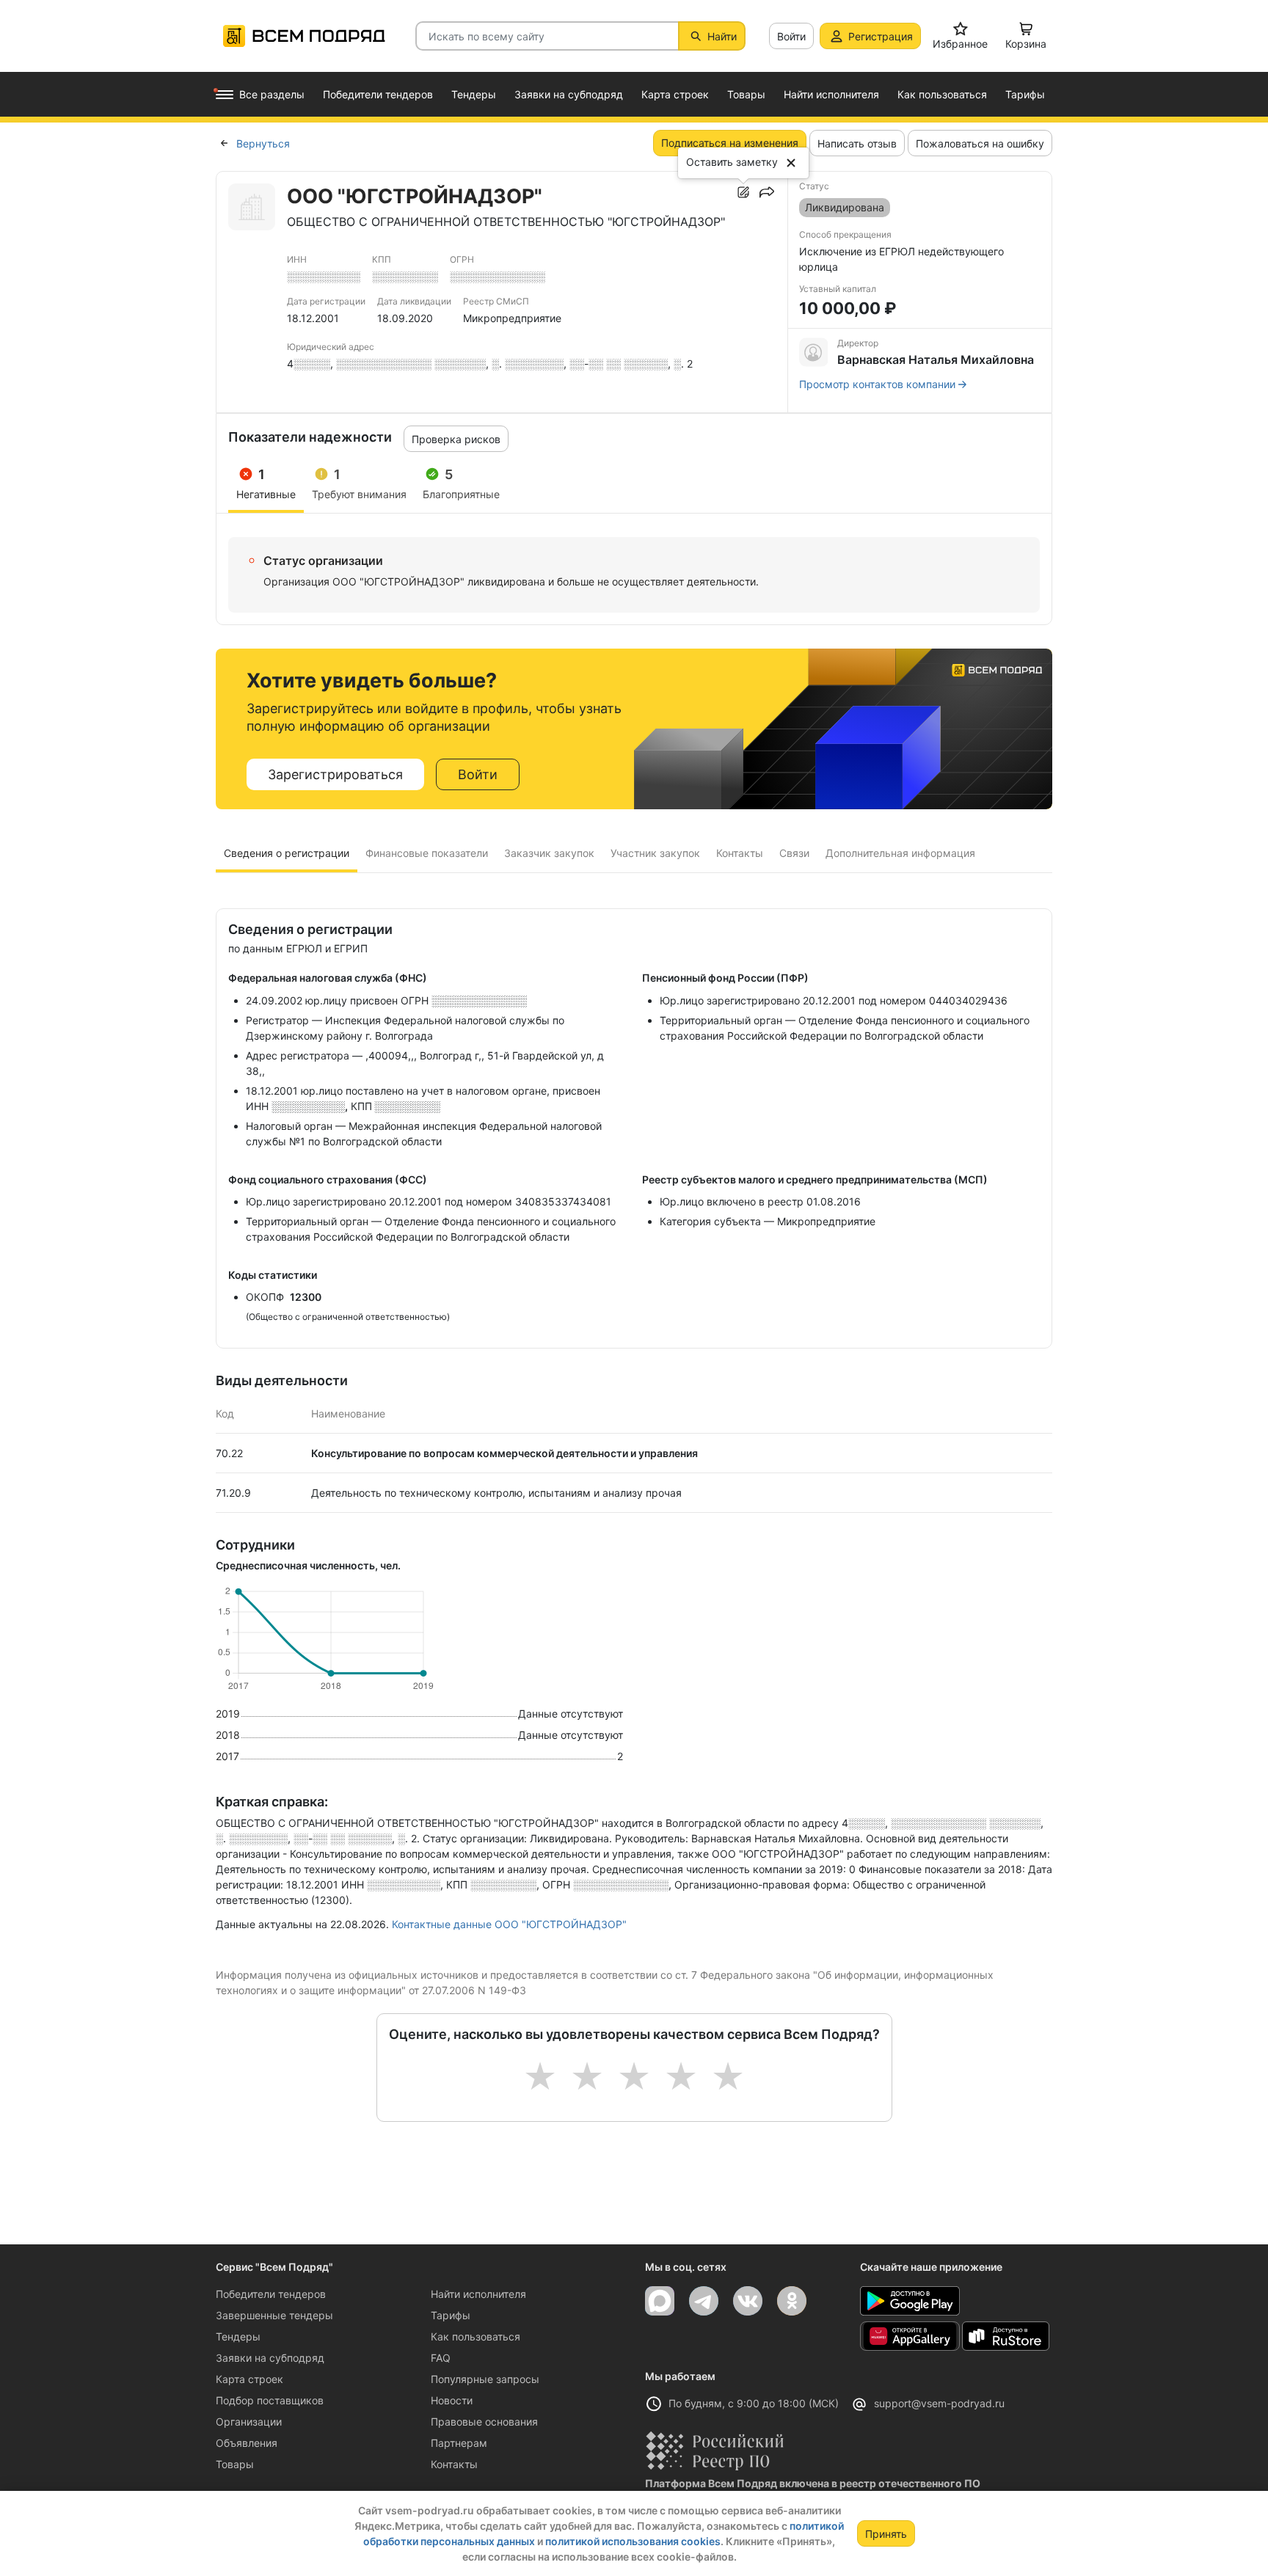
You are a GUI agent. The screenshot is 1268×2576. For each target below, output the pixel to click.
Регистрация (881, 36)
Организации (249, 2422)
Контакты (454, 2464)
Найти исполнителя (478, 2294)
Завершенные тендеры (274, 2315)
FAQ (441, 2358)
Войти (791, 36)
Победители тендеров (271, 2294)
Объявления (247, 2443)
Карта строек (249, 2379)
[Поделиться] (767, 192)
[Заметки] (743, 192)
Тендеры (238, 2336)
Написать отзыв (857, 143)
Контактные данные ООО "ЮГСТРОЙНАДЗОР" (509, 1924)
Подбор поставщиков (270, 2400)
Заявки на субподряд (270, 2358)
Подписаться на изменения (730, 143)
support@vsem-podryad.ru (939, 2403)
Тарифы (451, 2315)
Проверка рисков (456, 439)
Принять (886, 2534)
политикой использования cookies (633, 2541)
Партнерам (459, 2443)
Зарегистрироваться (335, 774)
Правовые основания (484, 2422)
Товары (235, 2464)
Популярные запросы (485, 2379)
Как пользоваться (475, 2336)
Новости (452, 2400)
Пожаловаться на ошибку (980, 143)
